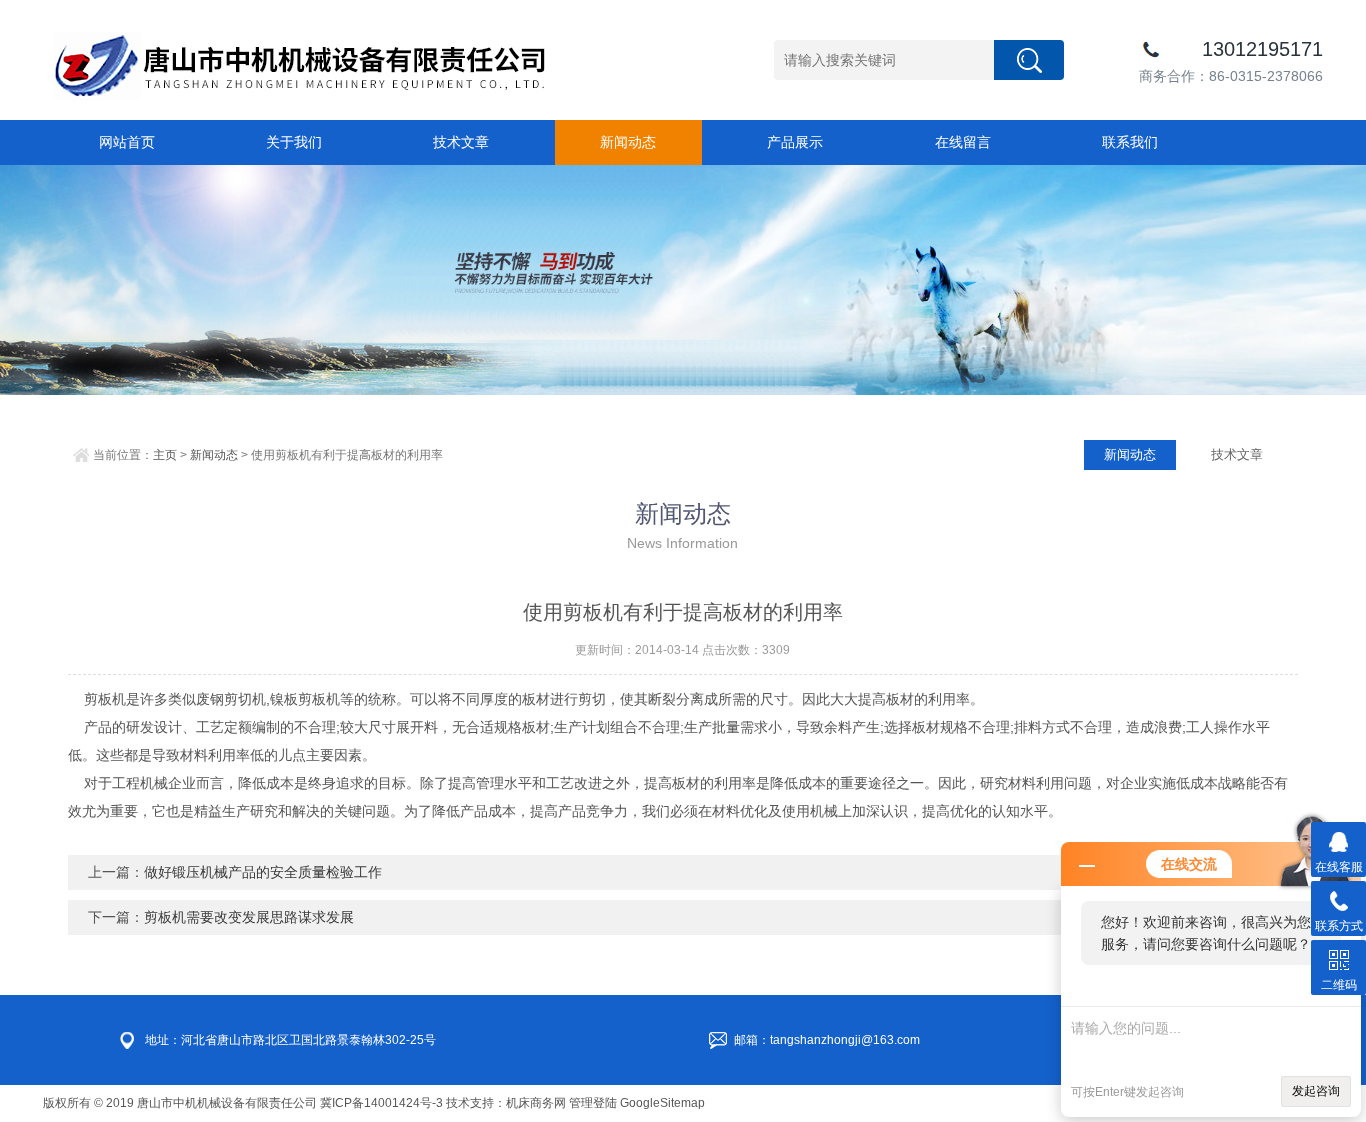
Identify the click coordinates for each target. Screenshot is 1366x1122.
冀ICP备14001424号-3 (381, 1103)
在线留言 (963, 142)
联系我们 (1130, 142)
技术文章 (461, 142)
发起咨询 (1316, 1091)
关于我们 (294, 142)
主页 (165, 455)
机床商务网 (536, 1103)
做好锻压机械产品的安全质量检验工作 (263, 872)
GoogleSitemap (662, 1103)
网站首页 (127, 142)
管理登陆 (593, 1103)
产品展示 (795, 142)
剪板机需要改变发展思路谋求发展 (249, 917)
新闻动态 (628, 142)
